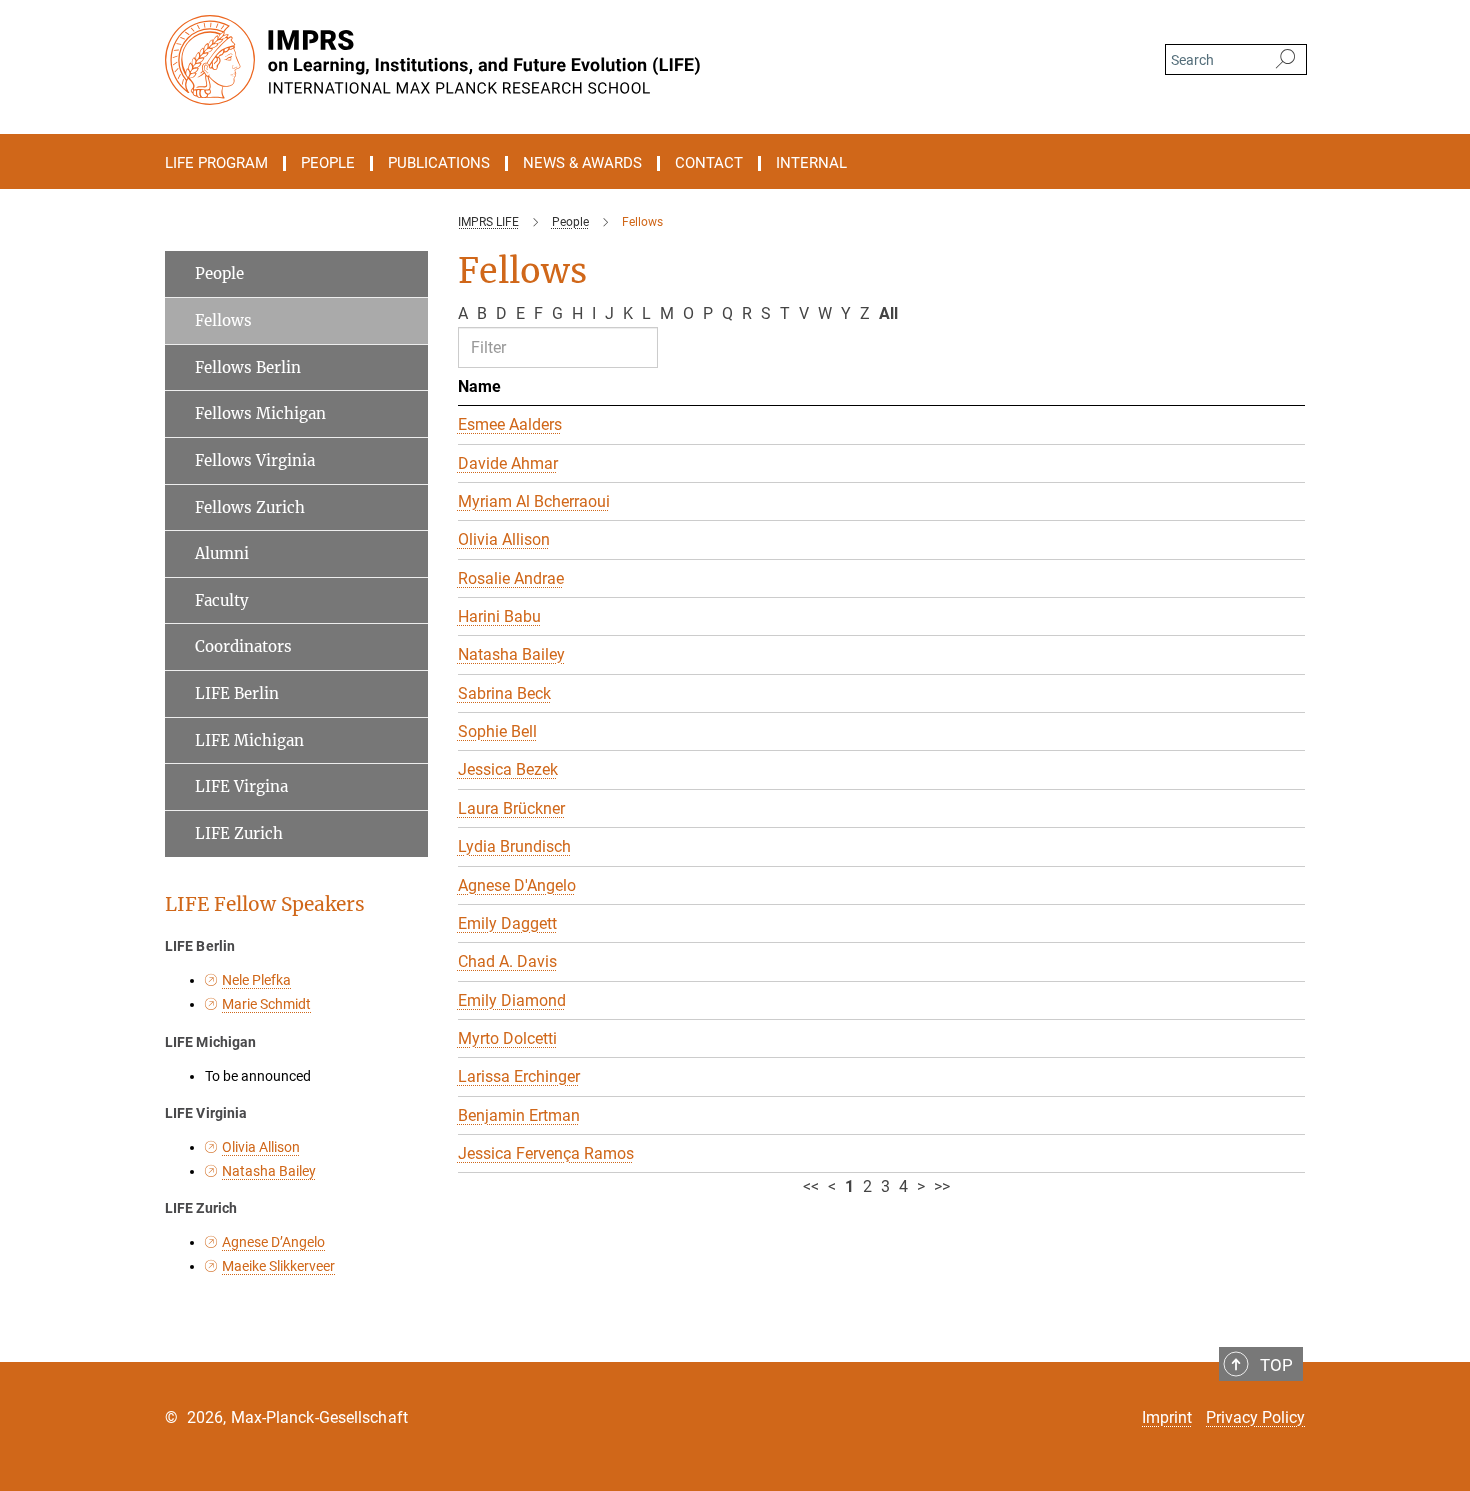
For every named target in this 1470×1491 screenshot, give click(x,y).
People (219, 273)
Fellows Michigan (260, 413)
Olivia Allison (261, 1147)
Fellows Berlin (248, 367)
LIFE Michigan (249, 740)
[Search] (1285, 60)
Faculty (222, 600)
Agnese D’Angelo (273, 1242)
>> (942, 1186)
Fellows (223, 320)
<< (811, 1186)
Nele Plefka (256, 980)
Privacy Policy (1255, 1417)
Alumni (222, 553)
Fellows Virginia (255, 460)
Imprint (1167, 1417)
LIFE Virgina (241, 786)
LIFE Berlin (237, 693)
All (888, 313)
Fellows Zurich (250, 507)
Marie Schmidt (266, 1004)
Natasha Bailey (269, 1171)
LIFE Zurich (239, 833)
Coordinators (243, 646)
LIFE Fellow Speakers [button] (265, 904)
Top (1276, 1365)
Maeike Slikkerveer (278, 1266)
